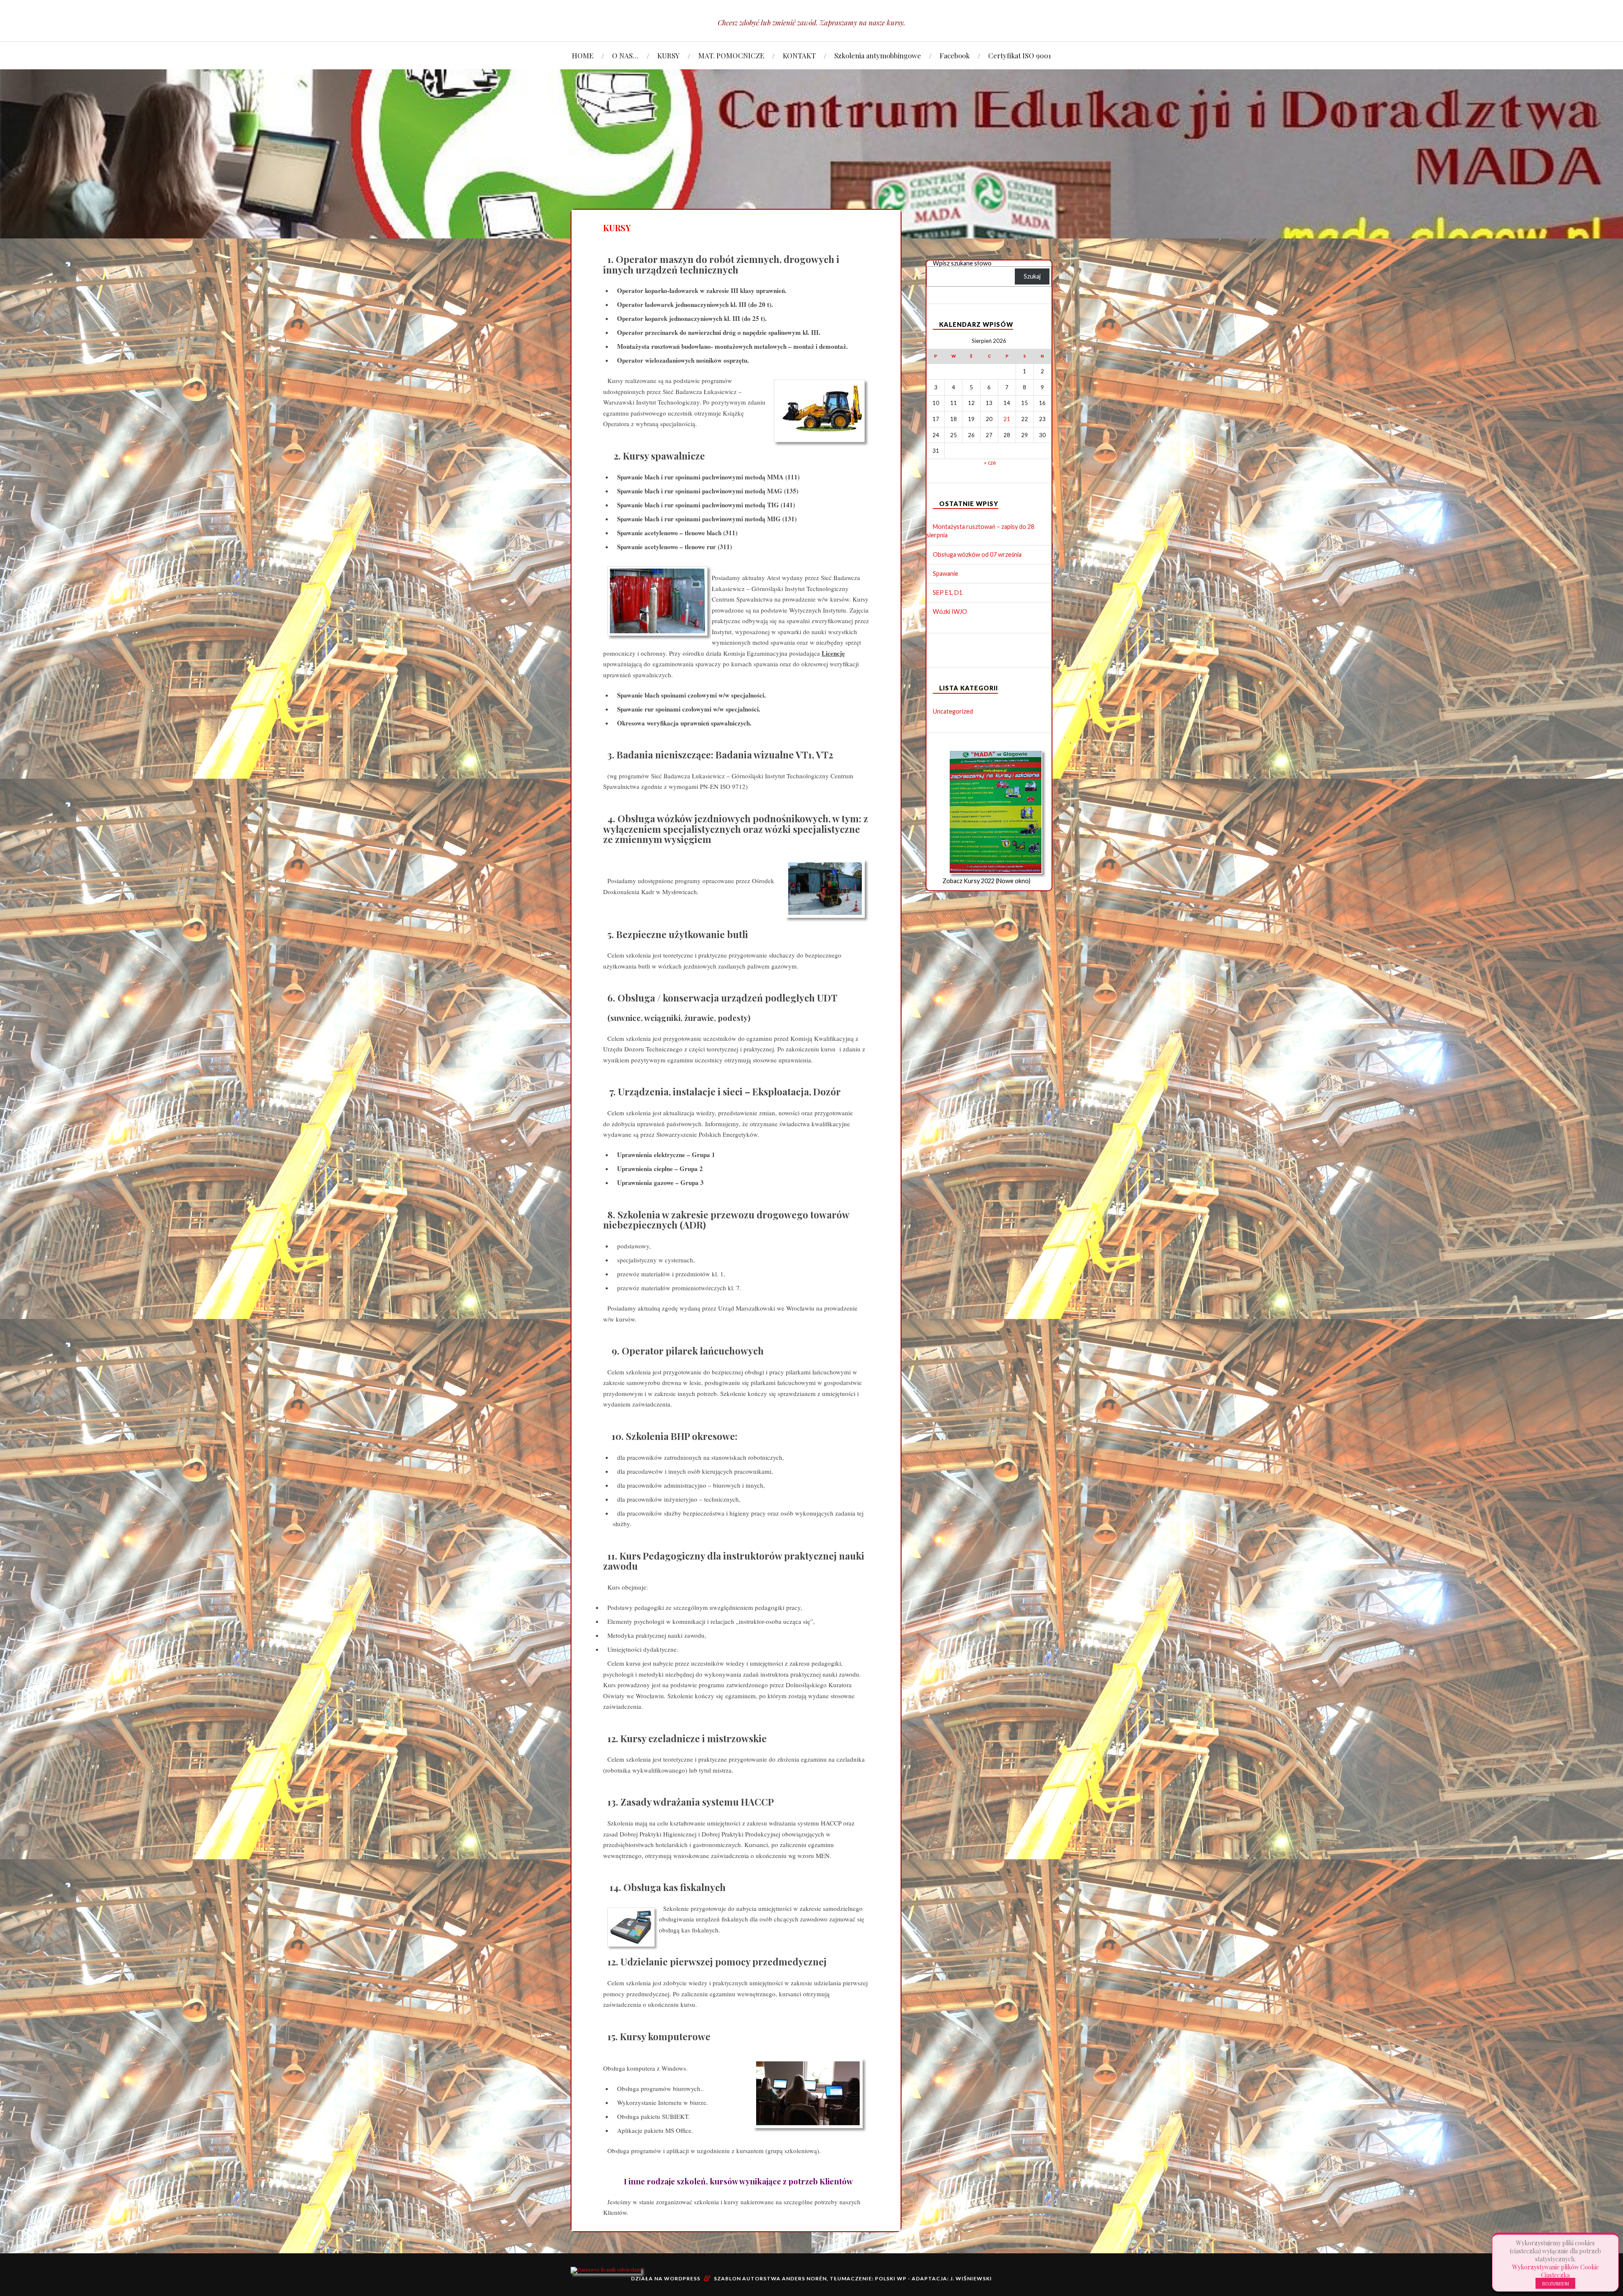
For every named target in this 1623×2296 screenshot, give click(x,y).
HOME (583, 55)
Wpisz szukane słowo (962, 263)
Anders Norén (804, 2278)
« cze (990, 462)
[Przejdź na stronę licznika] (606, 2269)
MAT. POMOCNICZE (731, 55)
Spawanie (945, 573)
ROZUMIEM (1555, 2283)
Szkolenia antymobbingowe (878, 55)
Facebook (955, 55)
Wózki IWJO (950, 612)
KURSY (668, 55)
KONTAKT (799, 55)
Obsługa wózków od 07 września (977, 554)
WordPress (682, 2278)
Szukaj (1032, 276)
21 (1007, 419)
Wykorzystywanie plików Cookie (1556, 2267)
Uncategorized (953, 711)
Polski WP (891, 2278)
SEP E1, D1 (948, 592)
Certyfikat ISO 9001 (1020, 55)
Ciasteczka (1555, 2275)
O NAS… (625, 55)
